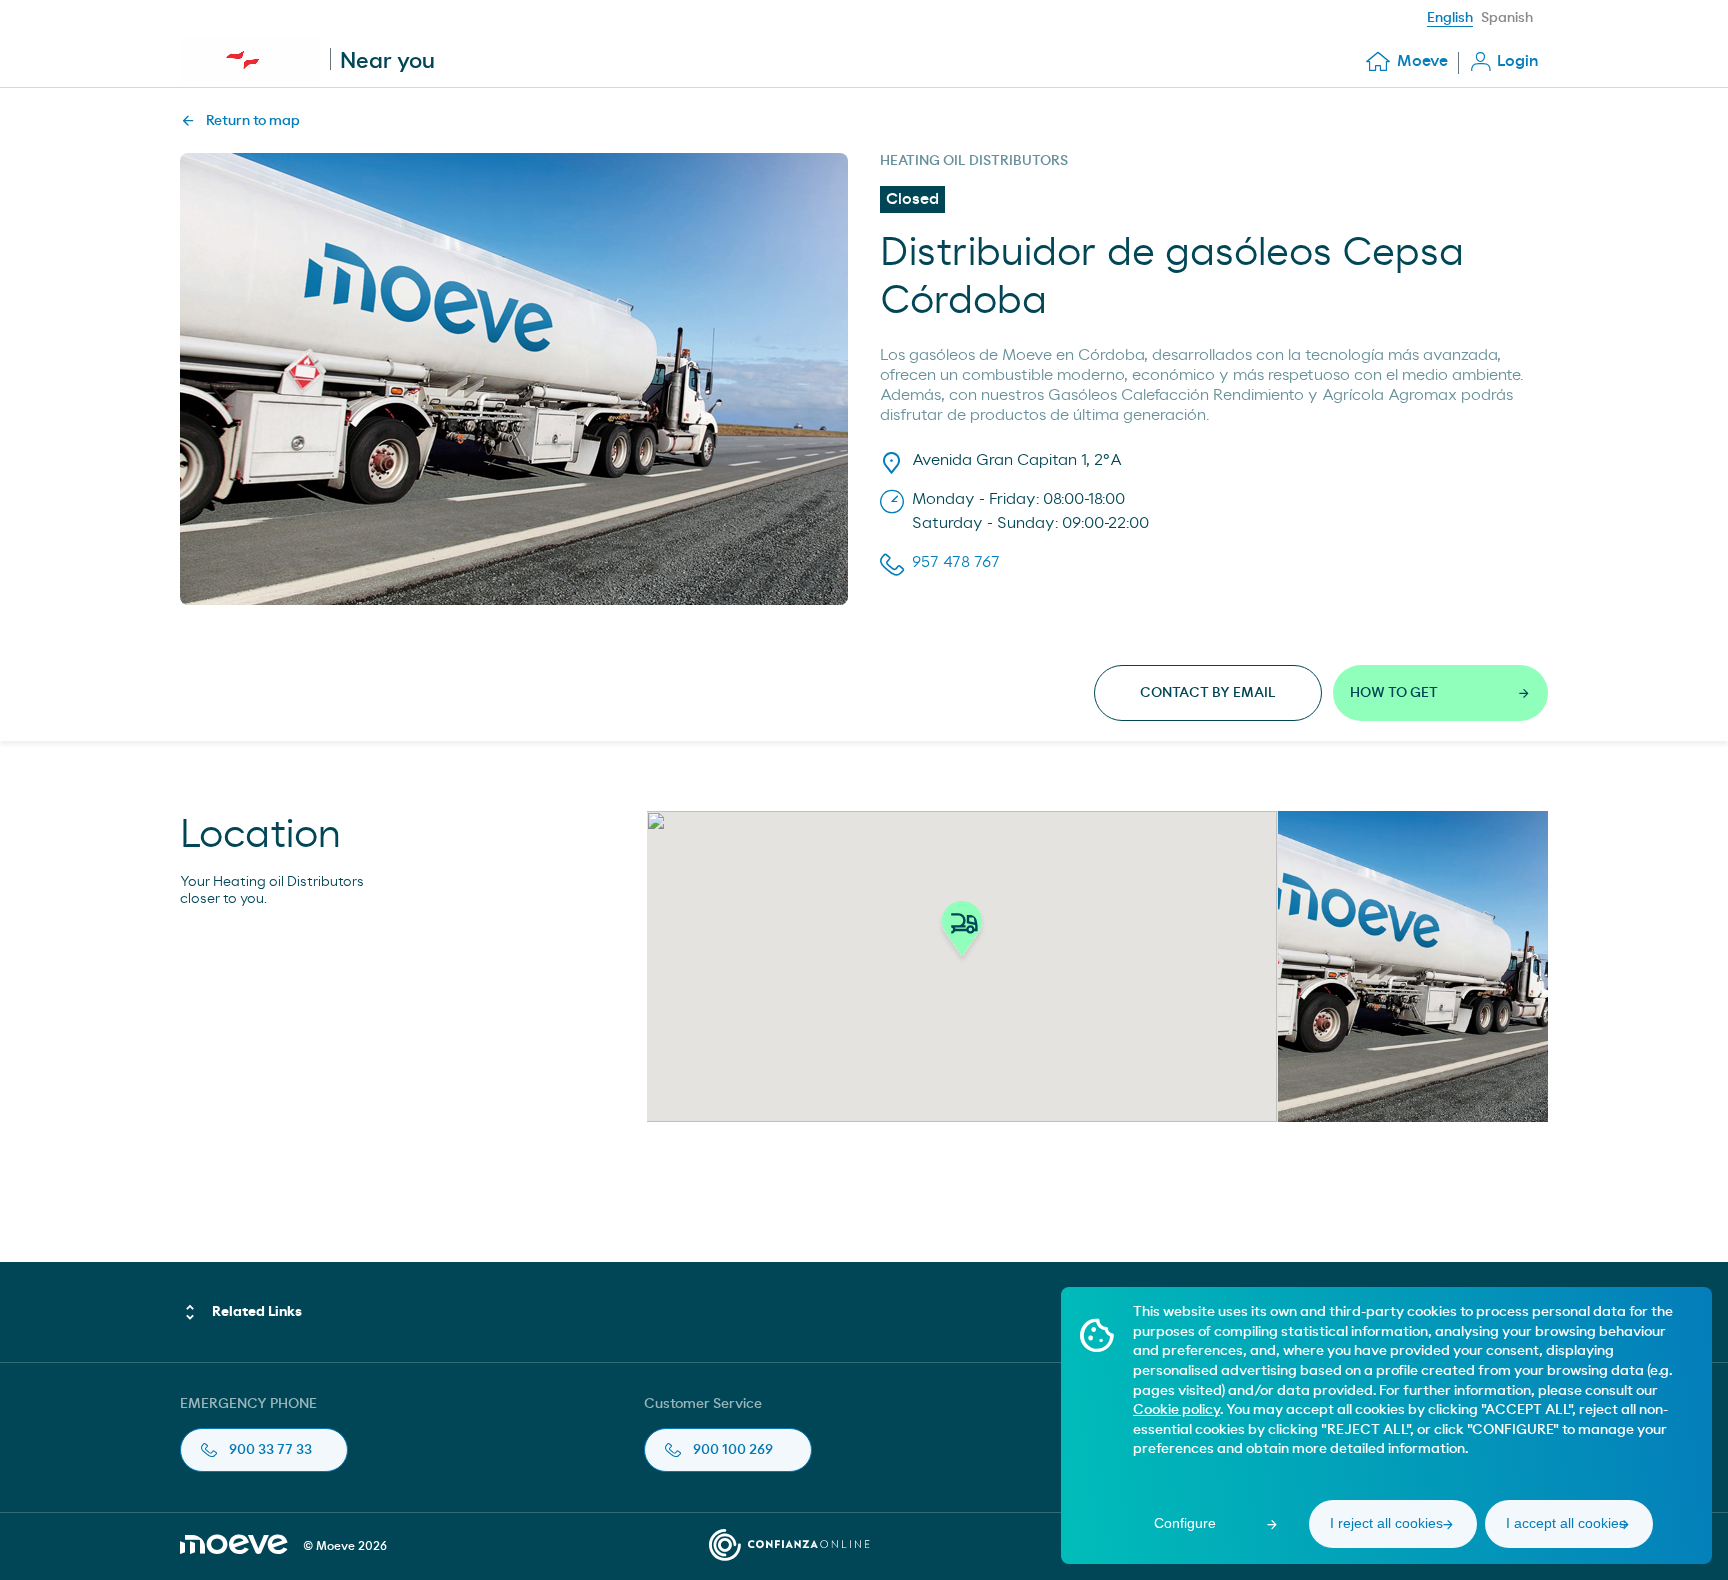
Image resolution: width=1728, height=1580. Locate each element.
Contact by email (1208, 693)
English (1450, 18)
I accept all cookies (1566, 1523)
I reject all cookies (1386, 1523)
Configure (1185, 1523)
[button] (962, 934)
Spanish (1507, 18)
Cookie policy (1176, 1410)
